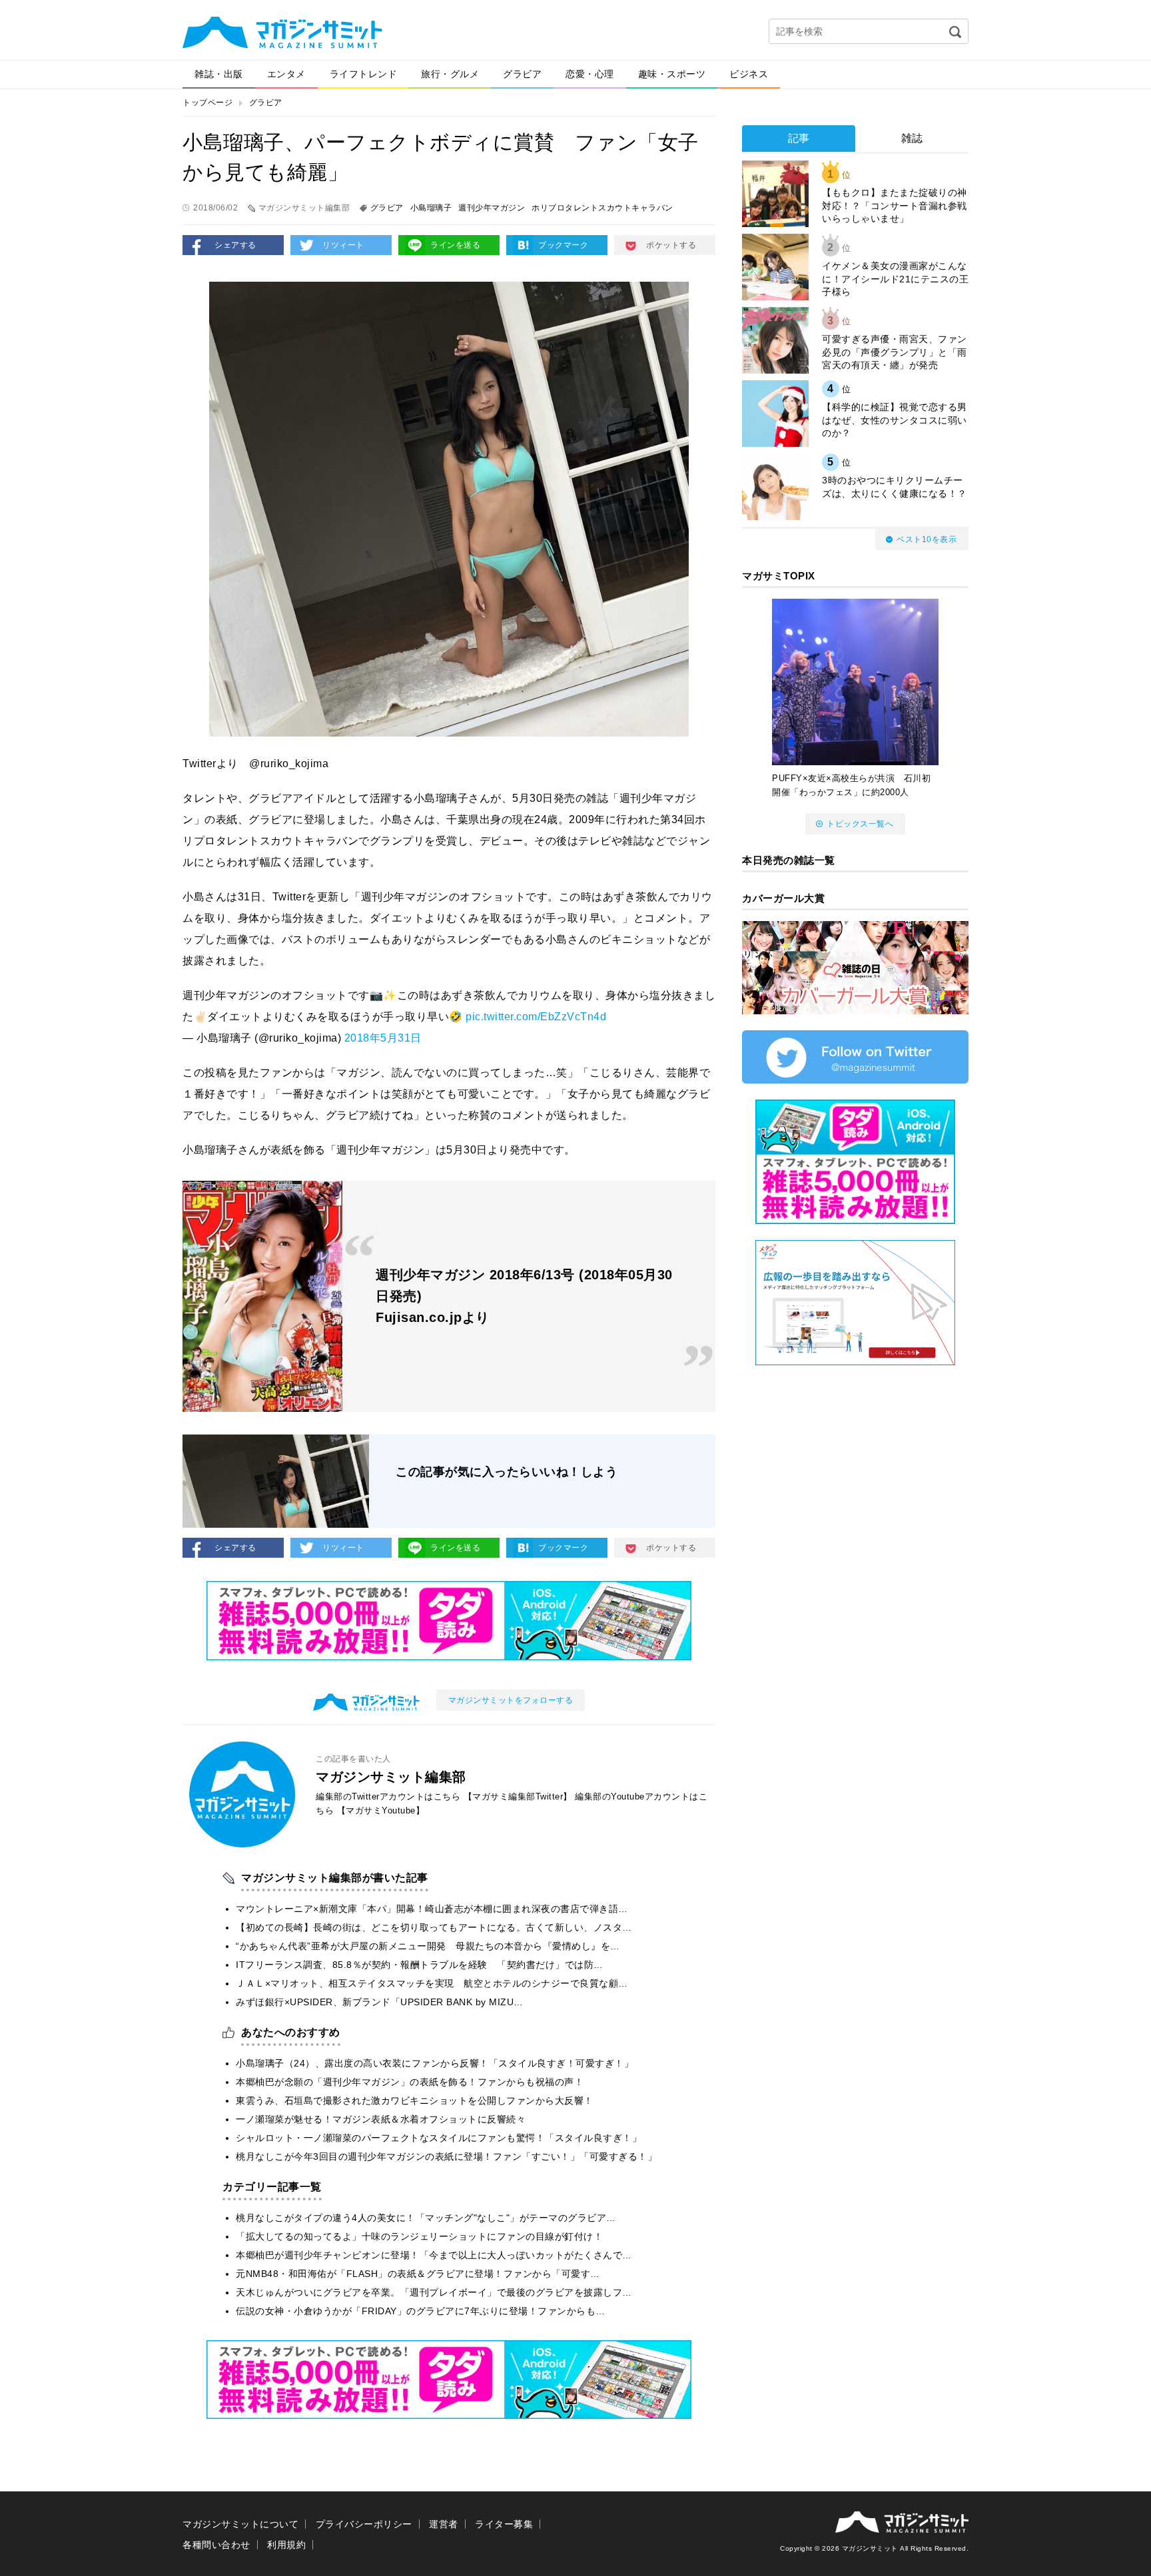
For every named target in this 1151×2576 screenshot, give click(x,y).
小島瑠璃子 (431, 208)
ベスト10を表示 (927, 539)
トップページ (207, 103)
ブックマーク (563, 245)
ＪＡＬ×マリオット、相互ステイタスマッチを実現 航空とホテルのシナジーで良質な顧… (432, 1983)
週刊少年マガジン (492, 208)
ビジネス (749, 74)
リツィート (343, 245)
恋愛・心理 (590, 74)
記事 (799, 138)
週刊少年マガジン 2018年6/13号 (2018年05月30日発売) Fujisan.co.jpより (524, 1296)
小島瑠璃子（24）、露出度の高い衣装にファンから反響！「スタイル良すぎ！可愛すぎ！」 (435, 2063)
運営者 (444, 2524)
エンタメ (286, 74)
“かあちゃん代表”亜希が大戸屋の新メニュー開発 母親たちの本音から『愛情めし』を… (428, 1946)
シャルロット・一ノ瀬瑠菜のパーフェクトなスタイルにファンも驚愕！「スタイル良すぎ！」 (439, 2138)
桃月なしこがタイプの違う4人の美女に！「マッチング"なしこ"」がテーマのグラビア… (426, 2218)
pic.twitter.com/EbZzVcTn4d (536, 1017)
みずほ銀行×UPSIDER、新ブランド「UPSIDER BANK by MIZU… (380, 2002)
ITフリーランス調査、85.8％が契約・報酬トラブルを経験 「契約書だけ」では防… (420, 1965)
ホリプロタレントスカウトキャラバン (602, 208)
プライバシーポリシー (364, 2524)
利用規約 (286, 2545)
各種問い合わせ (216, 2545)
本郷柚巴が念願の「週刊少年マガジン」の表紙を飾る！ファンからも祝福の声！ (410, 2082)
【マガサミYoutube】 (381, 1810)
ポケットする (671, 245)
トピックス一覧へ (860, 824)
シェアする (235, 245)
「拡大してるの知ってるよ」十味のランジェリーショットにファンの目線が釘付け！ (419, 2236)
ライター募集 (504, 2524)
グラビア (522, 74)
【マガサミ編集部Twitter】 (518, 1796)
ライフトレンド (364, 74)
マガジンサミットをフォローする (511, 1700)
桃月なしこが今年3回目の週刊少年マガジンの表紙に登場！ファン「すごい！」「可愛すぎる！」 (446, 2156)
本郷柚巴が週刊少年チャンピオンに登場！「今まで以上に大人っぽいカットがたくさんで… (434, 2255)
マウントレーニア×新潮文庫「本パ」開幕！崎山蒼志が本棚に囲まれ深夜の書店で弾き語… (432, 1909)
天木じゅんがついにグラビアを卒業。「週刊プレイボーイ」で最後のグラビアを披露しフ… (434, 2292)
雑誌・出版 (219, 74)
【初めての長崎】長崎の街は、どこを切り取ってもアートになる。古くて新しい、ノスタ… (434, 1927)
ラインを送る (455, 245)
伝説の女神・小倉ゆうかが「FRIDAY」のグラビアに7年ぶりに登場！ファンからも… (421, 2311)
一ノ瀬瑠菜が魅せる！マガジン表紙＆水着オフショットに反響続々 (381, 2119)
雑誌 (912, 138)
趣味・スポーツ (672, 74)
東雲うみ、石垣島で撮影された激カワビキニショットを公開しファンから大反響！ (415, 2100)
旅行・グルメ (450, 74)
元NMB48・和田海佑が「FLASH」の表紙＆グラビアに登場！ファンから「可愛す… (418, 2274)
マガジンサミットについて (240, 2524)
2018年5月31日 (383, 1038)
